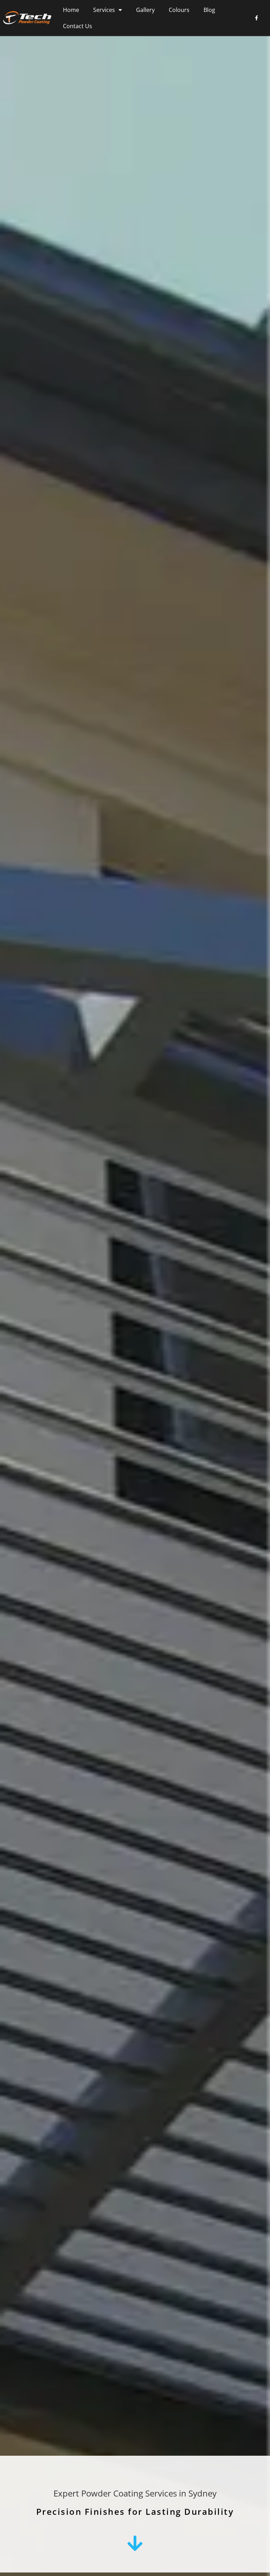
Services (104, 10)
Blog (209, 10)
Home (71, 10)
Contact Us (78, 26)
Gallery (145, 10)
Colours (179, 10)
